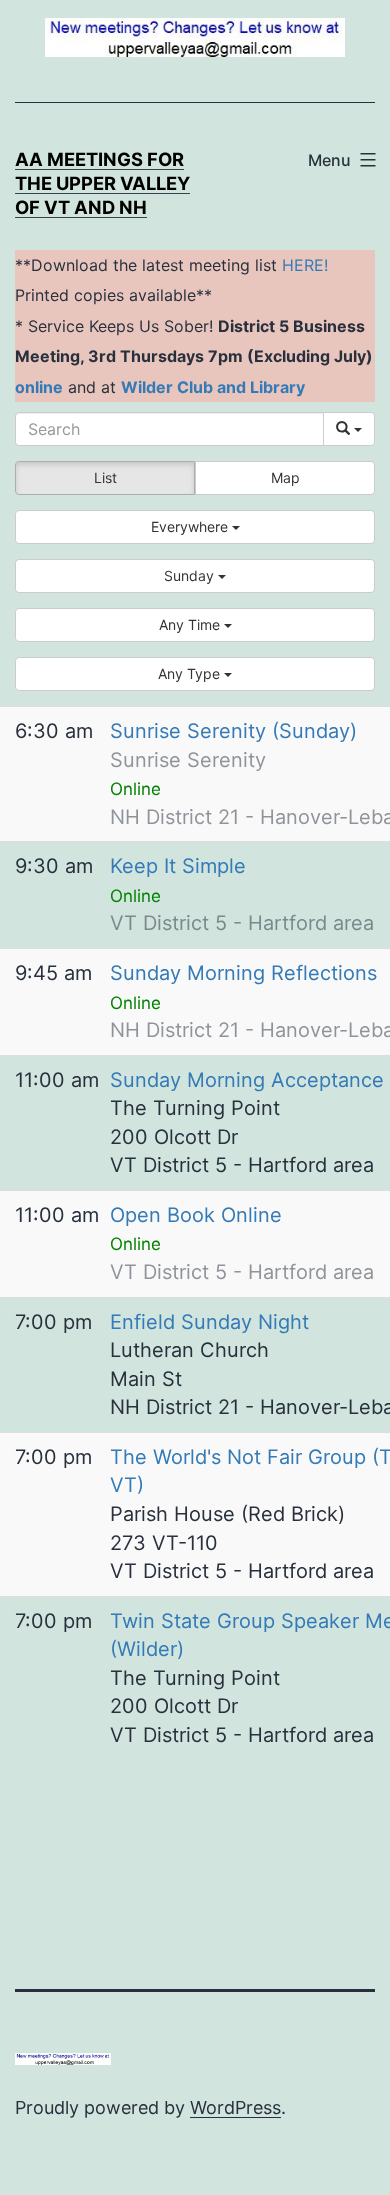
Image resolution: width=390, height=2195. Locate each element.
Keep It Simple (178, 866)
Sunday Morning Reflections (243, 973)
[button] (195, 527)
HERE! (305, 265)
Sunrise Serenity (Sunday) (233, 731)
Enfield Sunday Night (209, 1322)
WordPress (235, 2107)
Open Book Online (196, 1215)
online (39, 387)
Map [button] (285, 477)
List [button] (105, 477)
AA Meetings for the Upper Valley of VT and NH (102, 183)
